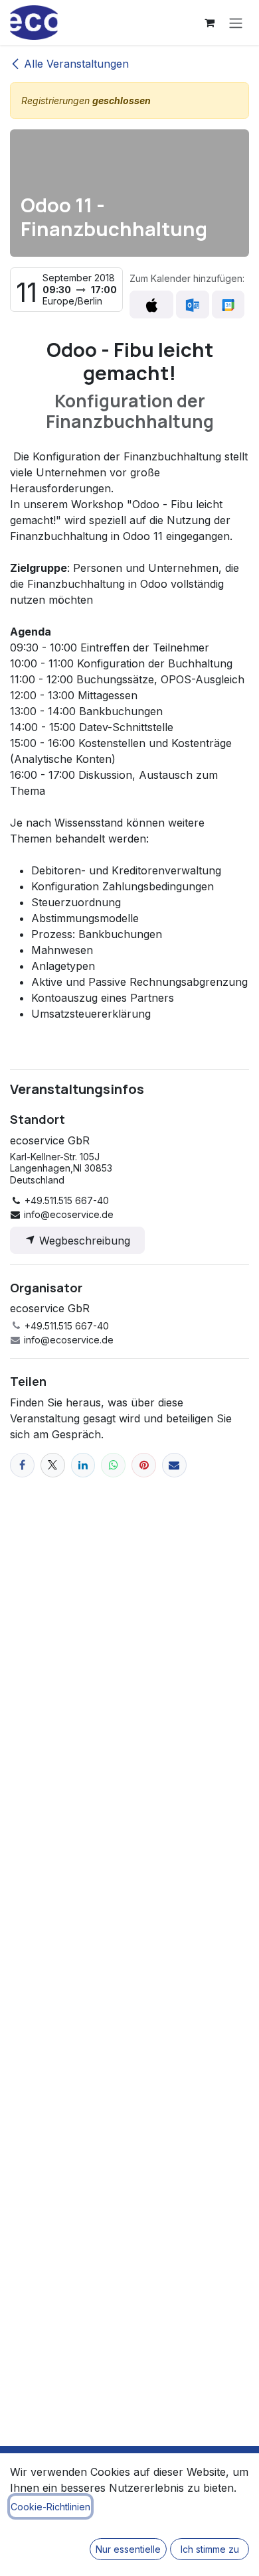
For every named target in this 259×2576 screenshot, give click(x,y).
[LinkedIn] (83, 1465)
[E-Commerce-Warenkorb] (209, 23)
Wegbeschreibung (83, 1241)
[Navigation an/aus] (236, 23)
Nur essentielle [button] (128, 2549)
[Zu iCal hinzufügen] (151, 305)
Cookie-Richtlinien (50, 2507)
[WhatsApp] (113, 1465)
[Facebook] (22, 1465)
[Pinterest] (144, 1465)
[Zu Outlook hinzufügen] (192, 305)
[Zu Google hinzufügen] (228, 305)
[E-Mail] (174, 1465)
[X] (53, 1465)
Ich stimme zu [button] (210, 2549)
